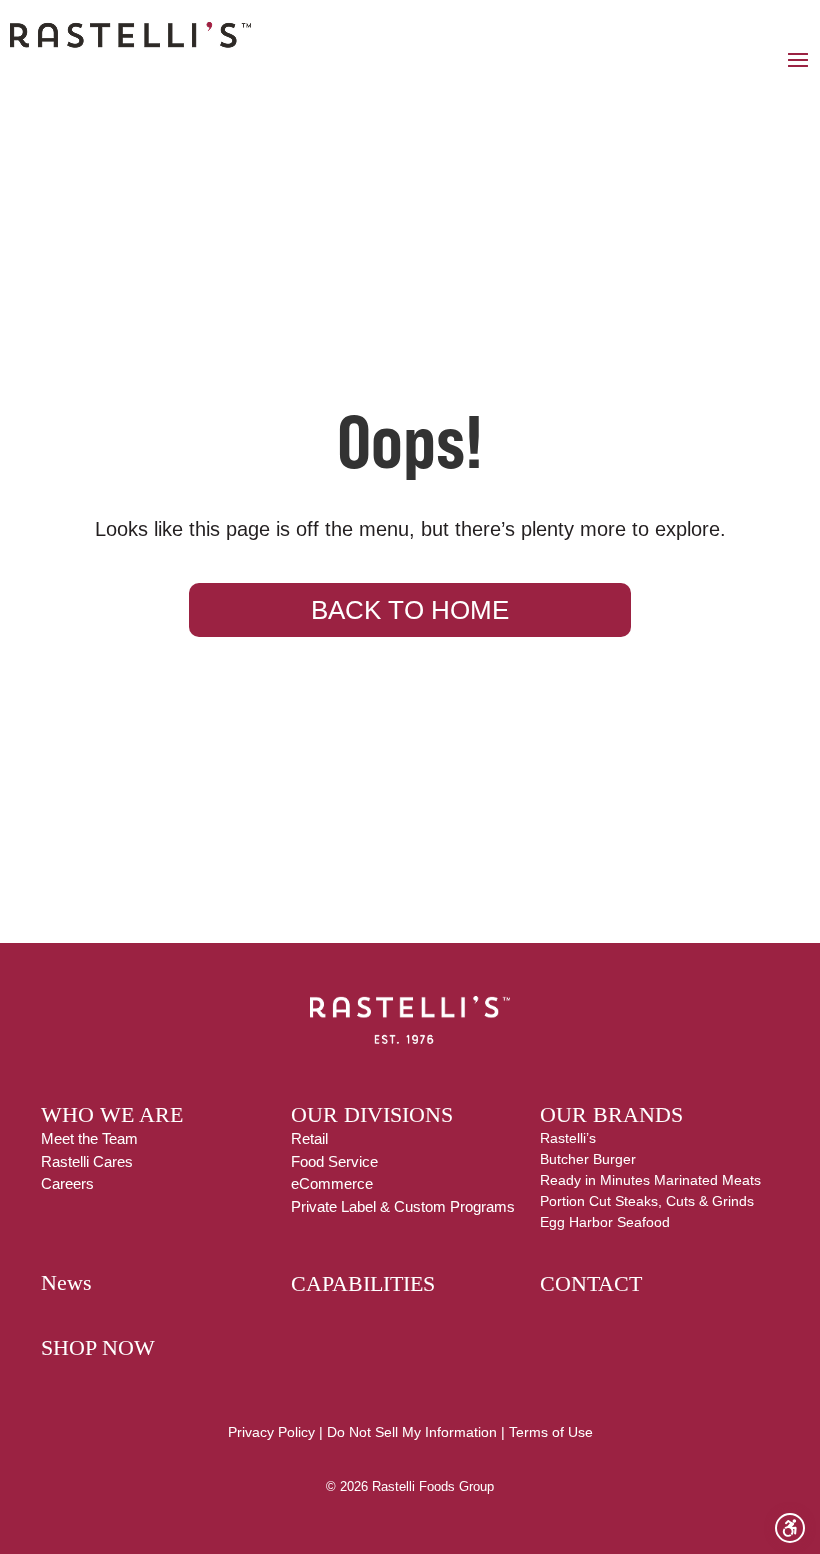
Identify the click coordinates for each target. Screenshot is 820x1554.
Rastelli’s (568, 1138)
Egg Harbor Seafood (605, 1222)
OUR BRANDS (611, 1114)
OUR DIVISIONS (372, 1114)
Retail (309, 1138)
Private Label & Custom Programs (403, 1206)
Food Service (334, 1161)
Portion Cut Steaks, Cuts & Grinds (647, 1201)
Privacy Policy (271, 1432)
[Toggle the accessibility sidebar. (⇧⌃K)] (790, 1528)
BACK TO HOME (410, 610)
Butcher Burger (588, 1159)
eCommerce (332, 1183)
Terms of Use (551, 1432)
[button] (798, 59)
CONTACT (591, 1283)
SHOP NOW (98, 1347)
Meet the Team (89, 1138)
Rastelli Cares (87, 1161)
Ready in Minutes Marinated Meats (650, 1180)
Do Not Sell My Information (412, 1432)
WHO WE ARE (112, 1114)
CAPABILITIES (363, 1283)
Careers (67, 1183)
